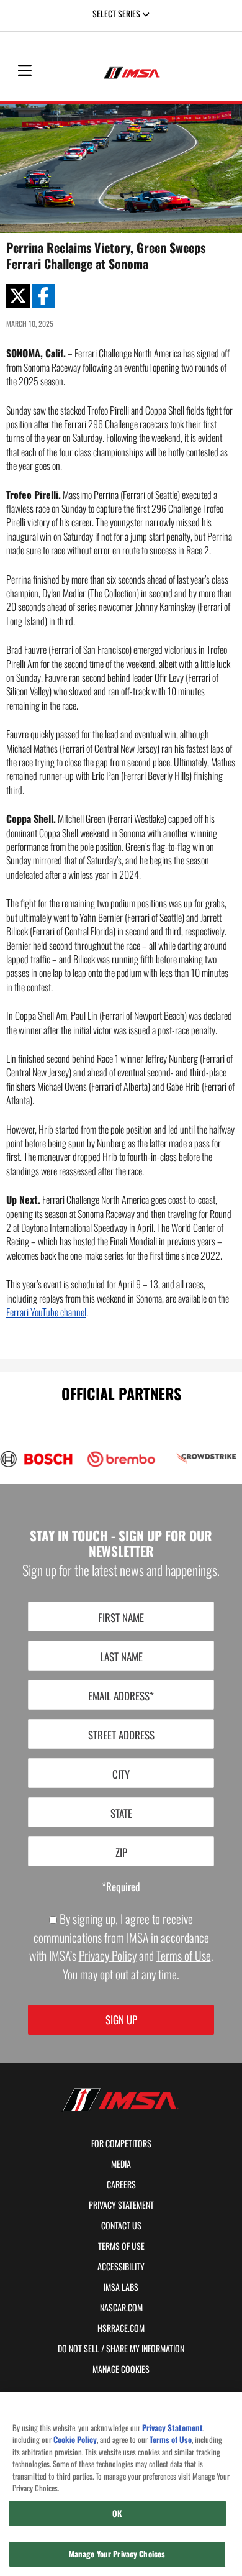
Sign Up (121, 2019)
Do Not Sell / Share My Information (121, 2349)
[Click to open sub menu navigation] (25, 70)
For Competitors (121, 2143)
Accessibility (121, 2267)
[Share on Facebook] (43, 296)
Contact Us (121, 2225)
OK (117, 2513)
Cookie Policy (75, 2440)
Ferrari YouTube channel (46, 1312)
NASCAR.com (121, 2308)
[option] (115, 1459)
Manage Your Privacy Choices (117, 2554)
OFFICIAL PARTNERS (121, 1393)
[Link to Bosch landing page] (36, 1459)
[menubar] (25, 71)
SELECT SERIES (117, 13)
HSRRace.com (121, 2328)
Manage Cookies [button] (121, 2369)
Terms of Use (184, 1955)
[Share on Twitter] (18, 296)
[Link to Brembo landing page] (121, 1459)
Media (121, 2164)
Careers (121, 2184)
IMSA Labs (121, 2287)
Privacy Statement (121, 2205)
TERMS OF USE (121, 2246)
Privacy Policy (108, 1955)
